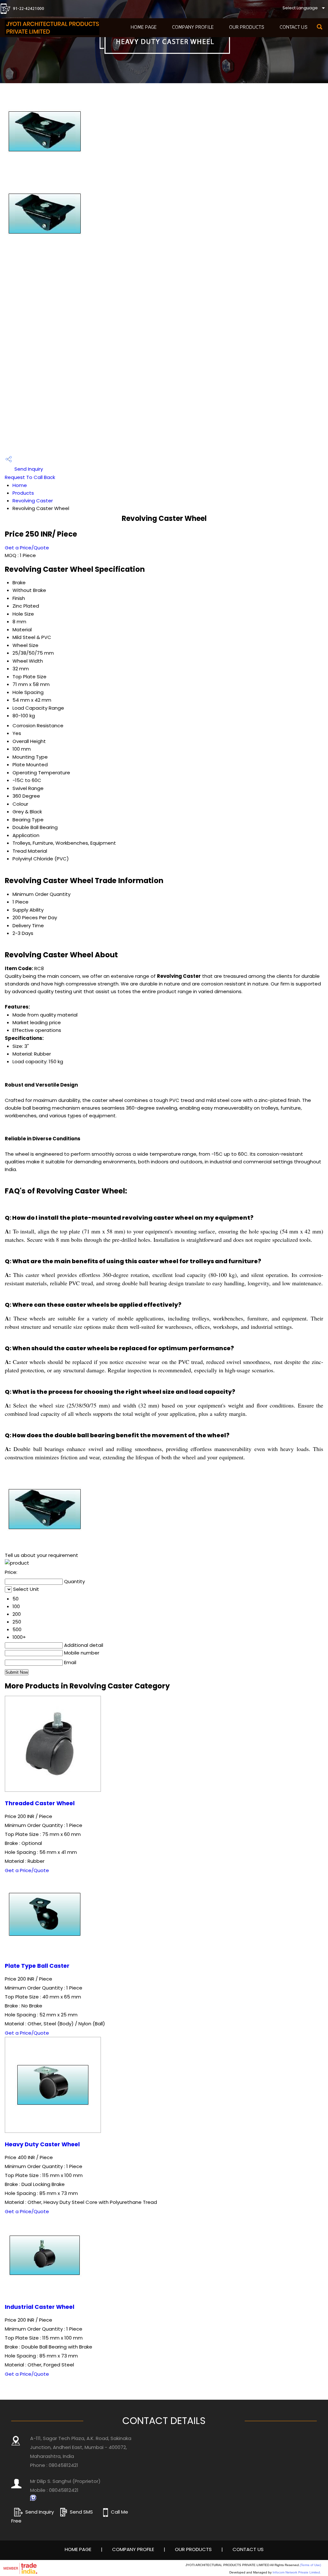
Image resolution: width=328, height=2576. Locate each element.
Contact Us (294, 27)
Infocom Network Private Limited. (297, 2572)
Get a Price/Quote (27, 548)
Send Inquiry (28, 469)
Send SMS (81, 2512)
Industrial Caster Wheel (40, 2307)
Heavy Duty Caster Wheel (42, 2144)
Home (20, 485)
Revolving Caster (33, 501)
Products (23, 493)
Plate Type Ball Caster (37, 1966)
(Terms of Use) (310, 2565)
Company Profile (193, 27)
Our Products (247, 27)
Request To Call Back (30, 477)
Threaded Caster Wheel (40, 1803)
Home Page (144, 27)
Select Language (300, 8)
